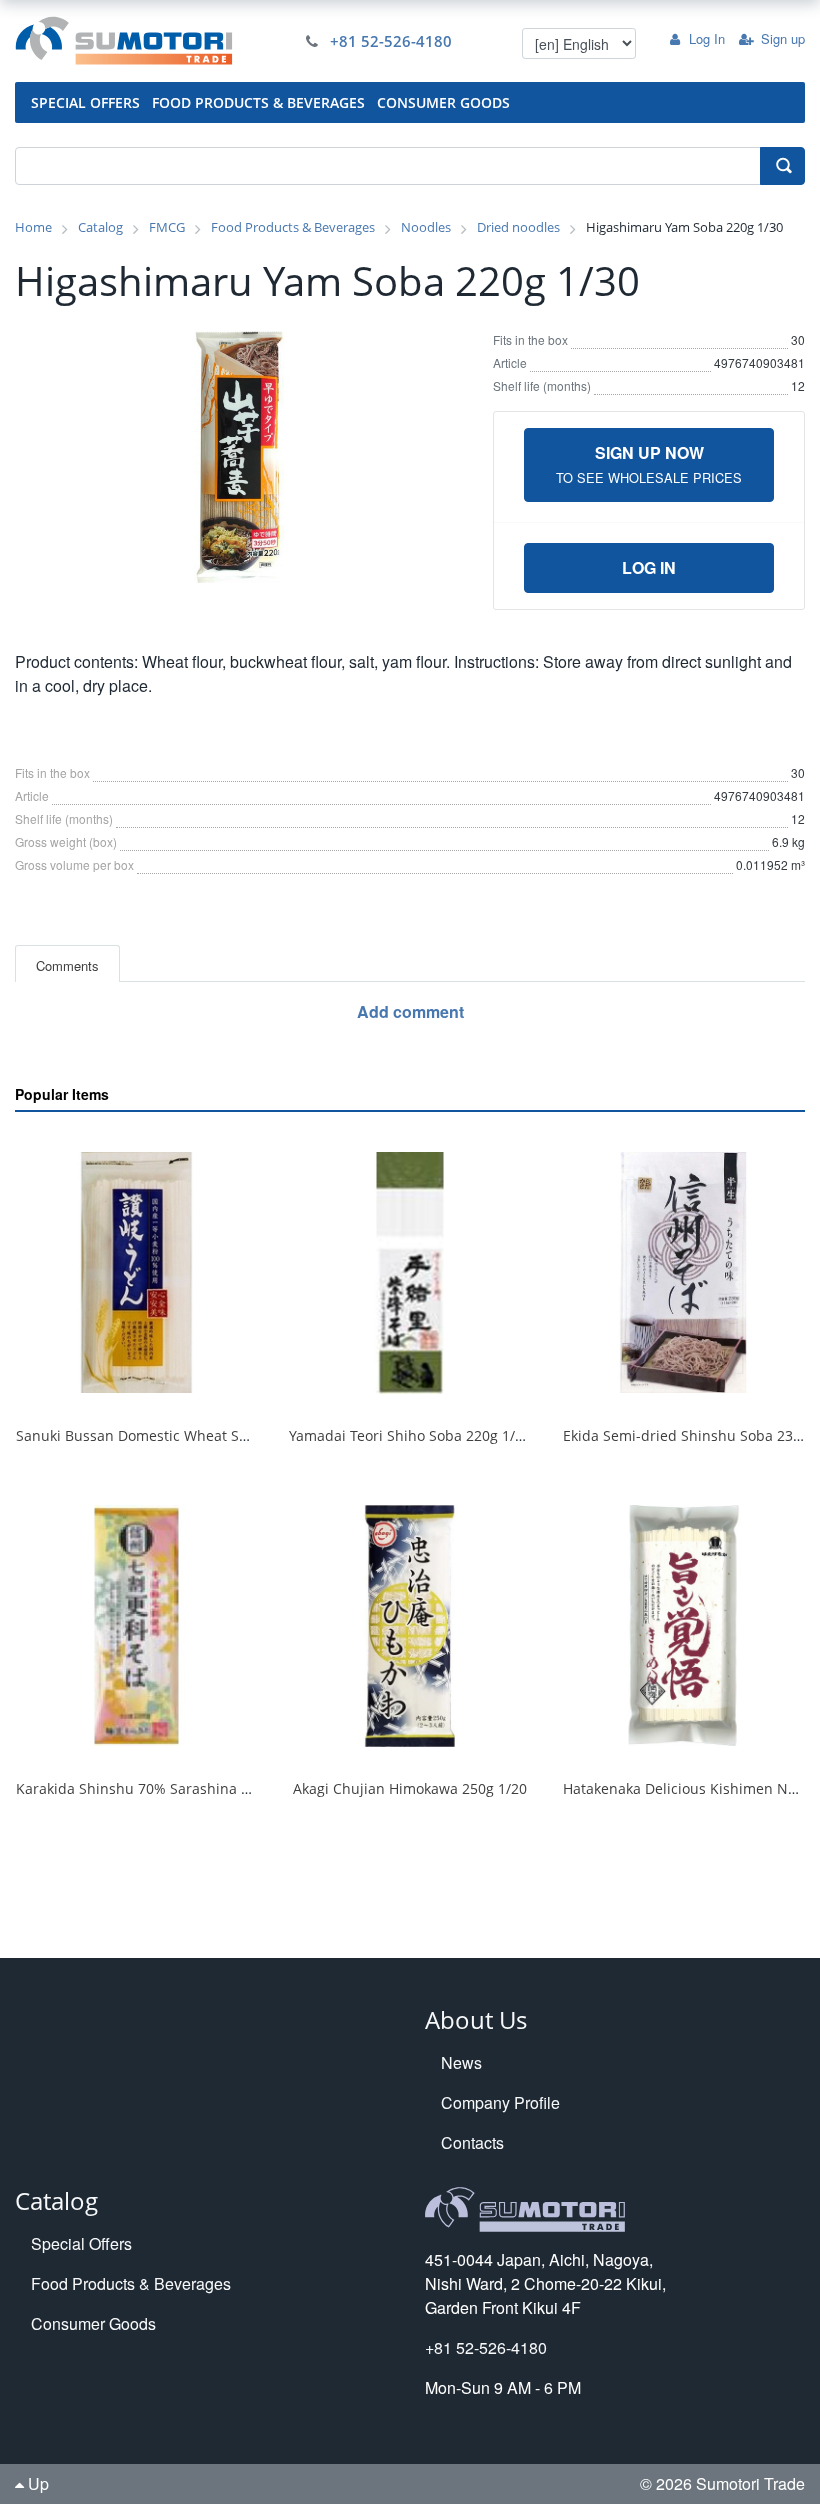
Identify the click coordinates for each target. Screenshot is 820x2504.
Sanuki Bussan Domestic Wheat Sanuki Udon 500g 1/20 (200, 1435)
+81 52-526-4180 (391, 41)
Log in (649, 567)
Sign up (783, 38)
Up (36, 2483)
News (461, 2062)
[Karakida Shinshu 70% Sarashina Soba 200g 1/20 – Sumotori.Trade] (136, 1626)
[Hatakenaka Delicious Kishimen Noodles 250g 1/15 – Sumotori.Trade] (683, 1626)
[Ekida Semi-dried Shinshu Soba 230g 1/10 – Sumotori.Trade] (683, 1273)
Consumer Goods (93, 2323)
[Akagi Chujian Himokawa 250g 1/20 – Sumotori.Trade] (409, 1626)
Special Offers (81, 2243)
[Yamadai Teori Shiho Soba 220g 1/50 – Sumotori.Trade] (409, 1273)
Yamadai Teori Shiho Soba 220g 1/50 (410, 1435)
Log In (707, 38)
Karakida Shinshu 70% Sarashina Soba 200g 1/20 (179, 1788)
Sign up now (649, 464)
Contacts (472, 2142)
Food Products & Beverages (131, 2283)
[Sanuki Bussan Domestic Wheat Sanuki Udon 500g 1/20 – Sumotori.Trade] (136, 1273)
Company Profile (500, 2102)
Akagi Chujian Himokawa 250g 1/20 (410, 1788)
